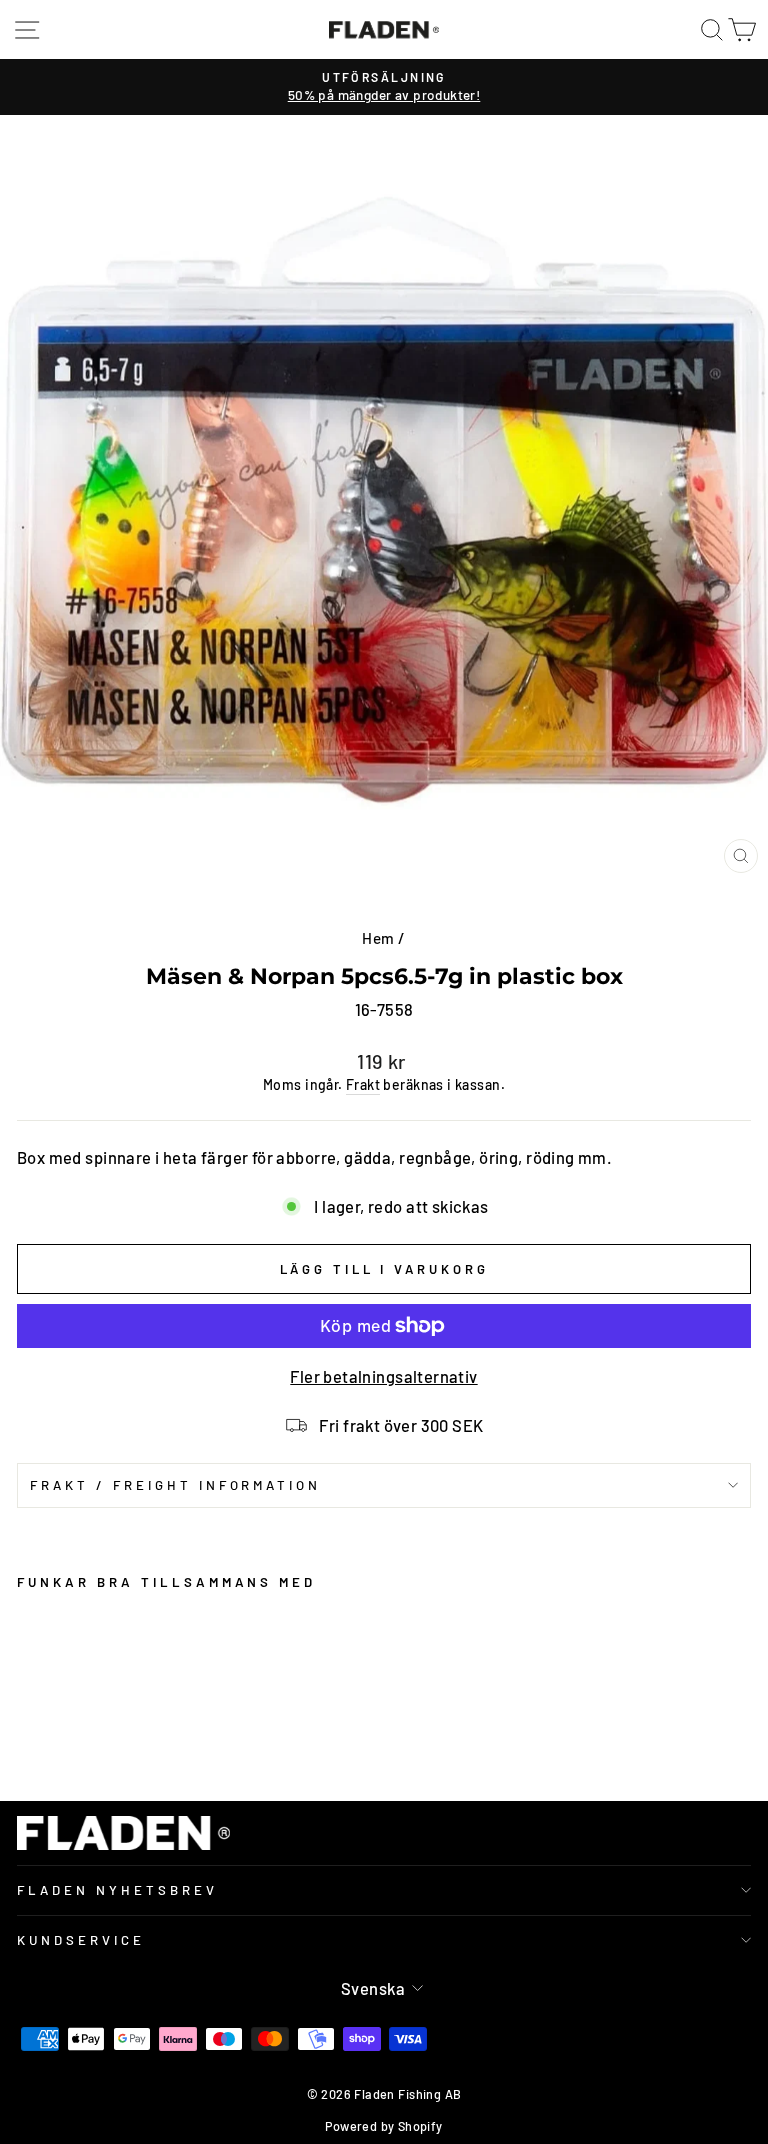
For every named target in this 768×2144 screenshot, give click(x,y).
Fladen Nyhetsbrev (117, 1890)
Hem (378, 938)
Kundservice (81, 1940)
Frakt (363, 1084)
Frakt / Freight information (175, 1485)
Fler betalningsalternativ (383, 1376)
